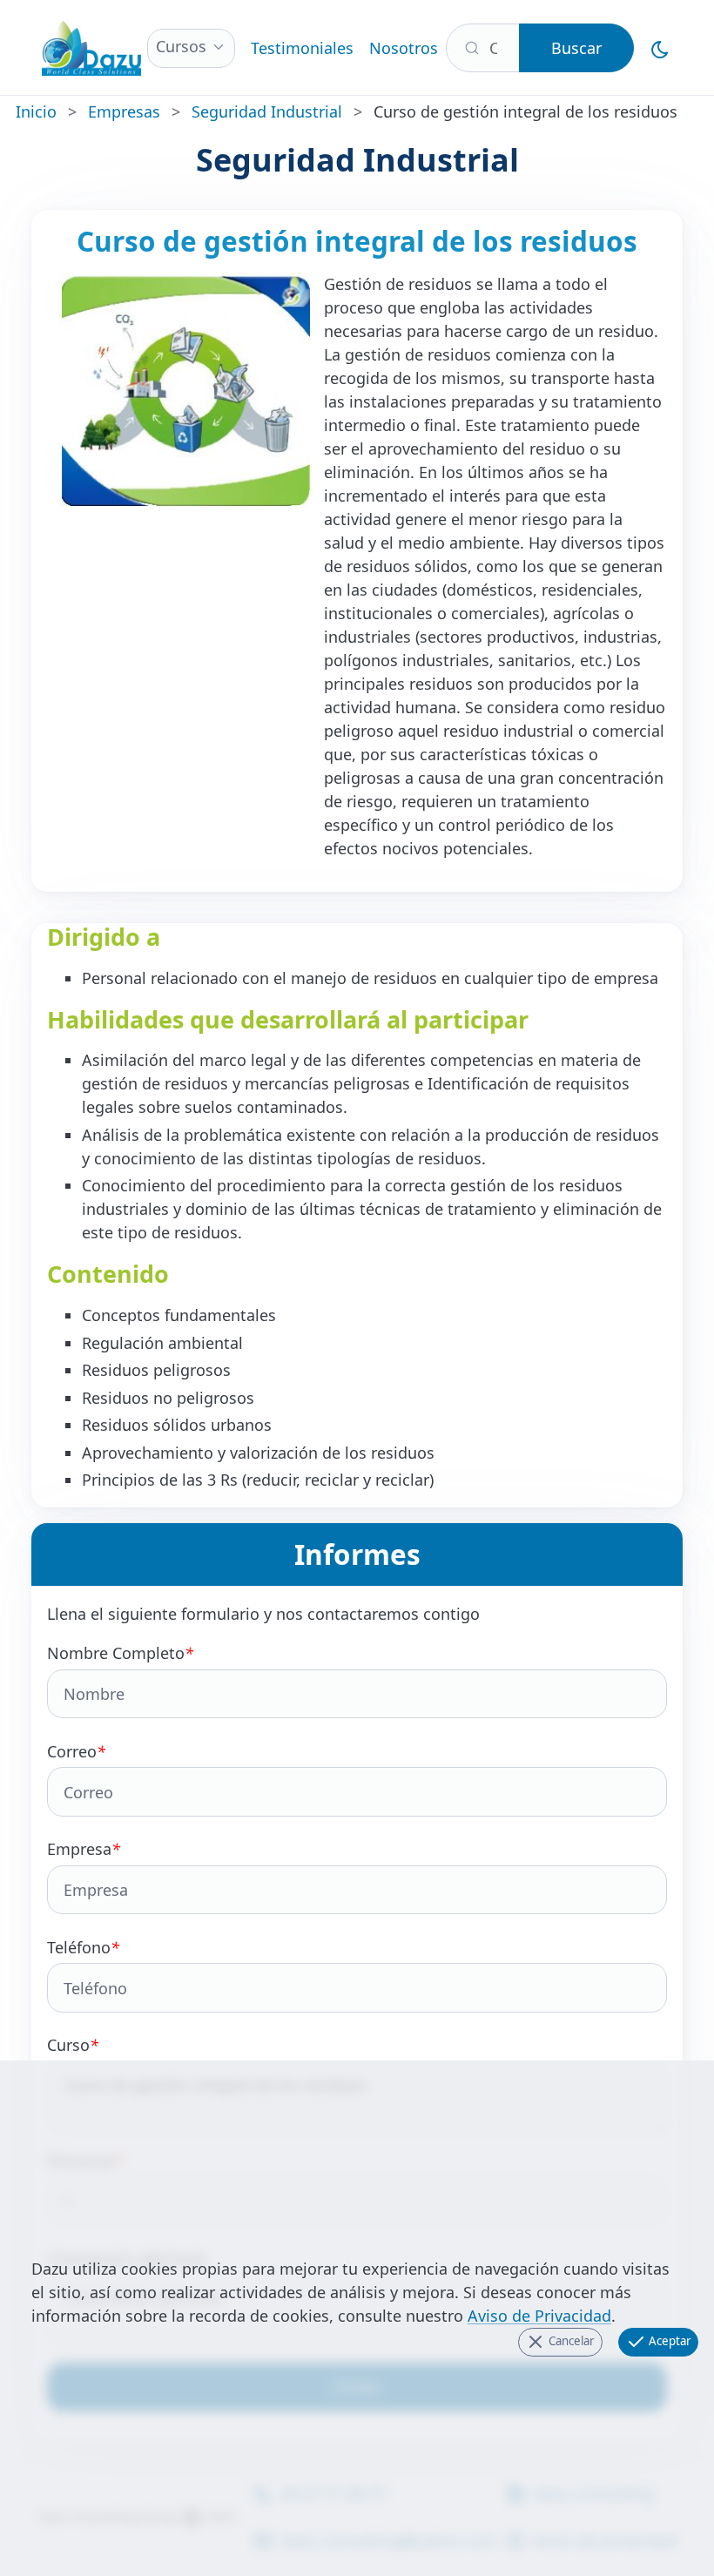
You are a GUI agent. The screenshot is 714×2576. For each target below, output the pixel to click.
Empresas (124, 111)
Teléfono (83, 1947)
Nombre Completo (120, 1653)
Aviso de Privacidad (539, 2316)
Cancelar (570, 2341)
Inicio (36, 111)
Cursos (181, 46)
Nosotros (404, 48)
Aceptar (669, 2341)
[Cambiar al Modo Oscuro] (660, 47)
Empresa (84, 1849)
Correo (76, 1751)
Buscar (576, 48)
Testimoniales (302, 48)
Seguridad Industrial (267, 111)
